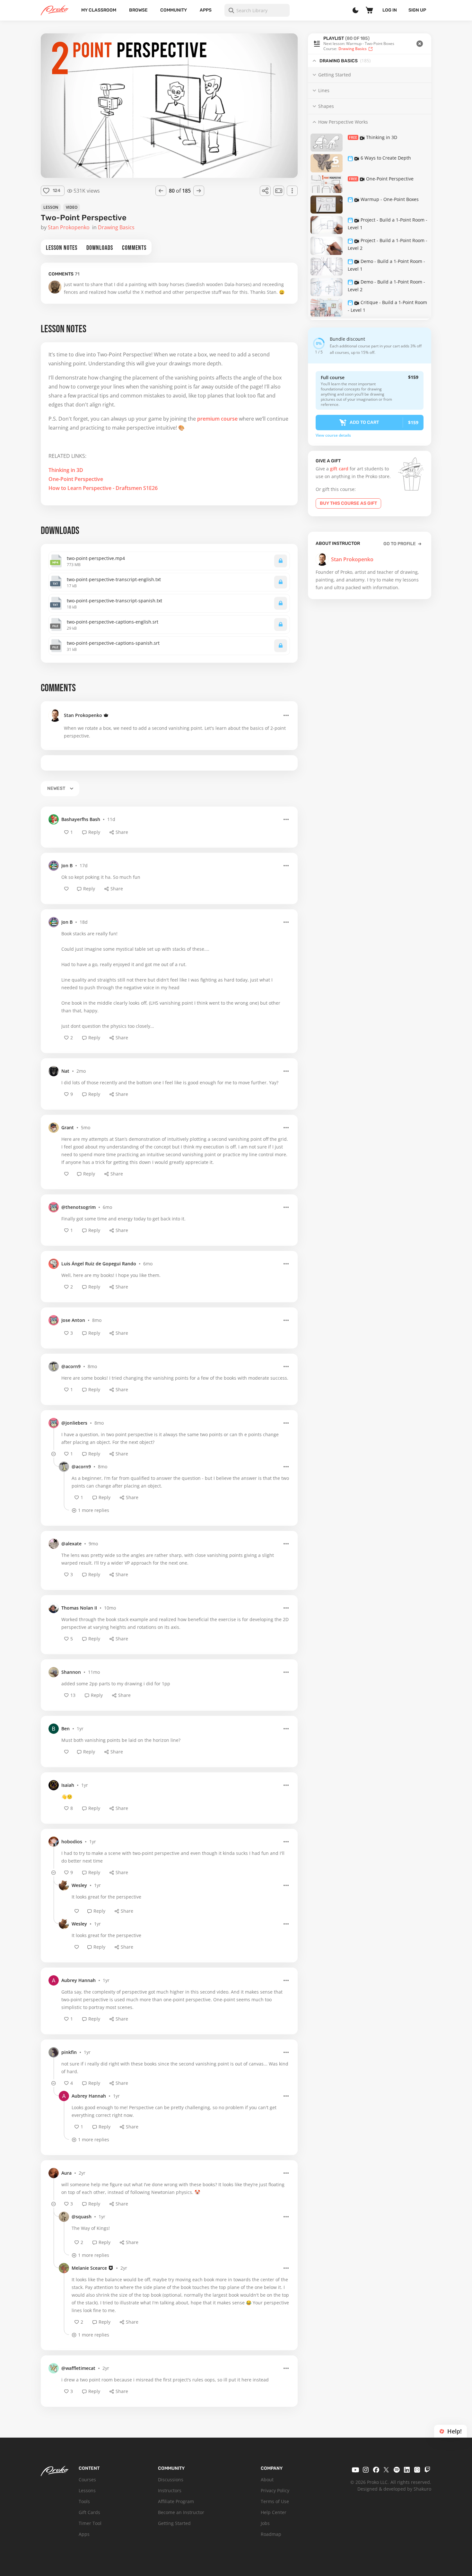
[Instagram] (366, 2470)
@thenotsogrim (79, 1207)
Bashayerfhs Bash (81, 819)
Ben (66, 1729)
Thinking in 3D (66, 470)
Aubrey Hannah (79, 1980)
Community (174, 10)
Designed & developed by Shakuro (394, 2489)
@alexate (71, 1544)
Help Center (274, 2512)
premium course (217, 419)
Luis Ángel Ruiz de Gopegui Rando (99, 1264)
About (267, 2480)
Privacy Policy (275, 2490)
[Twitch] (427, 2470)
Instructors (170, 2490)
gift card (339, 469)
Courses (87, 2480)
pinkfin (69, 2052)
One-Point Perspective (76, 479)
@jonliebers (74, 1423)
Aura (66, 2173)
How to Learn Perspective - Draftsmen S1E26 (103, 488)
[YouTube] (355, 2470)
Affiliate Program (176, 2501)
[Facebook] (376, 2470)
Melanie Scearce (89, 2268)
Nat (65, 1071)
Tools (84, 2501)
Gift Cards (89, 2512)
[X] (386, 2470)
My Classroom (99, 10)
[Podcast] (417, 2470)
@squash (82, 2217)
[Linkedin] (407, 2470)
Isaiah (68, 1785)
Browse (138, 10)
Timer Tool (90, 2523)
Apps (206, 10)
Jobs (265, 2523)
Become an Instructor (181, 2512)
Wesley (79, 1885)
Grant (68, 1127)
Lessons (87, 2490)
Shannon (71, 1672)
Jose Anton (73, 1320)
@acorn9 (71, 1366)
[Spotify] (397, 2470)
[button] (370, 44)
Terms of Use (275, 2501)
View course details (333, 435)
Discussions (171, 2480)
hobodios (72, 1842)
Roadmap (271, 2534)
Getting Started (174, 2523)
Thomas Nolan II (79, 1608)
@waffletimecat (78, 2368)
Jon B (67, 865)
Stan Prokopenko (83, 715)
